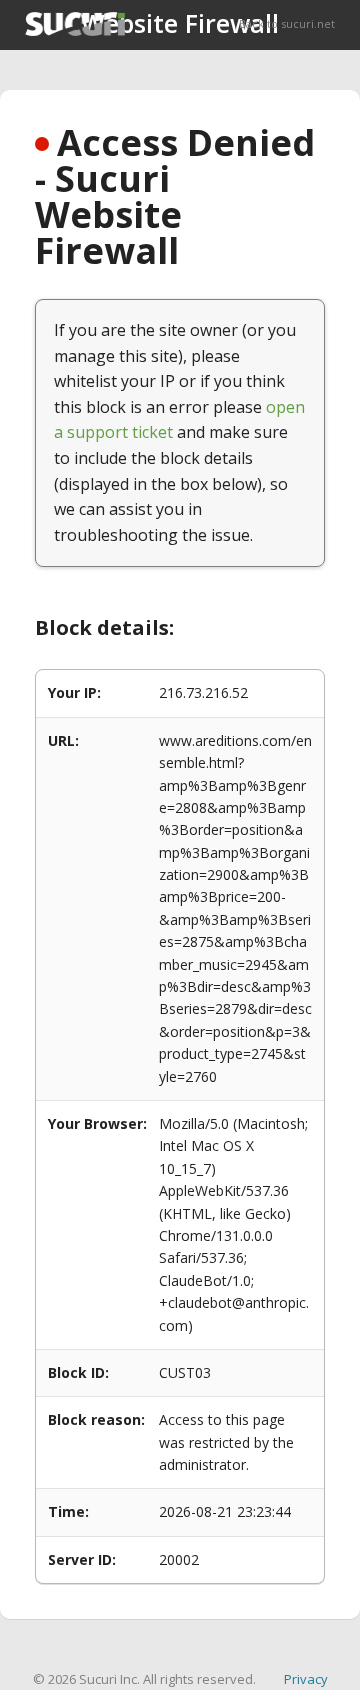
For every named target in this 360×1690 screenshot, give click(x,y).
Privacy (306, 1679)
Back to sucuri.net (287, 23)
